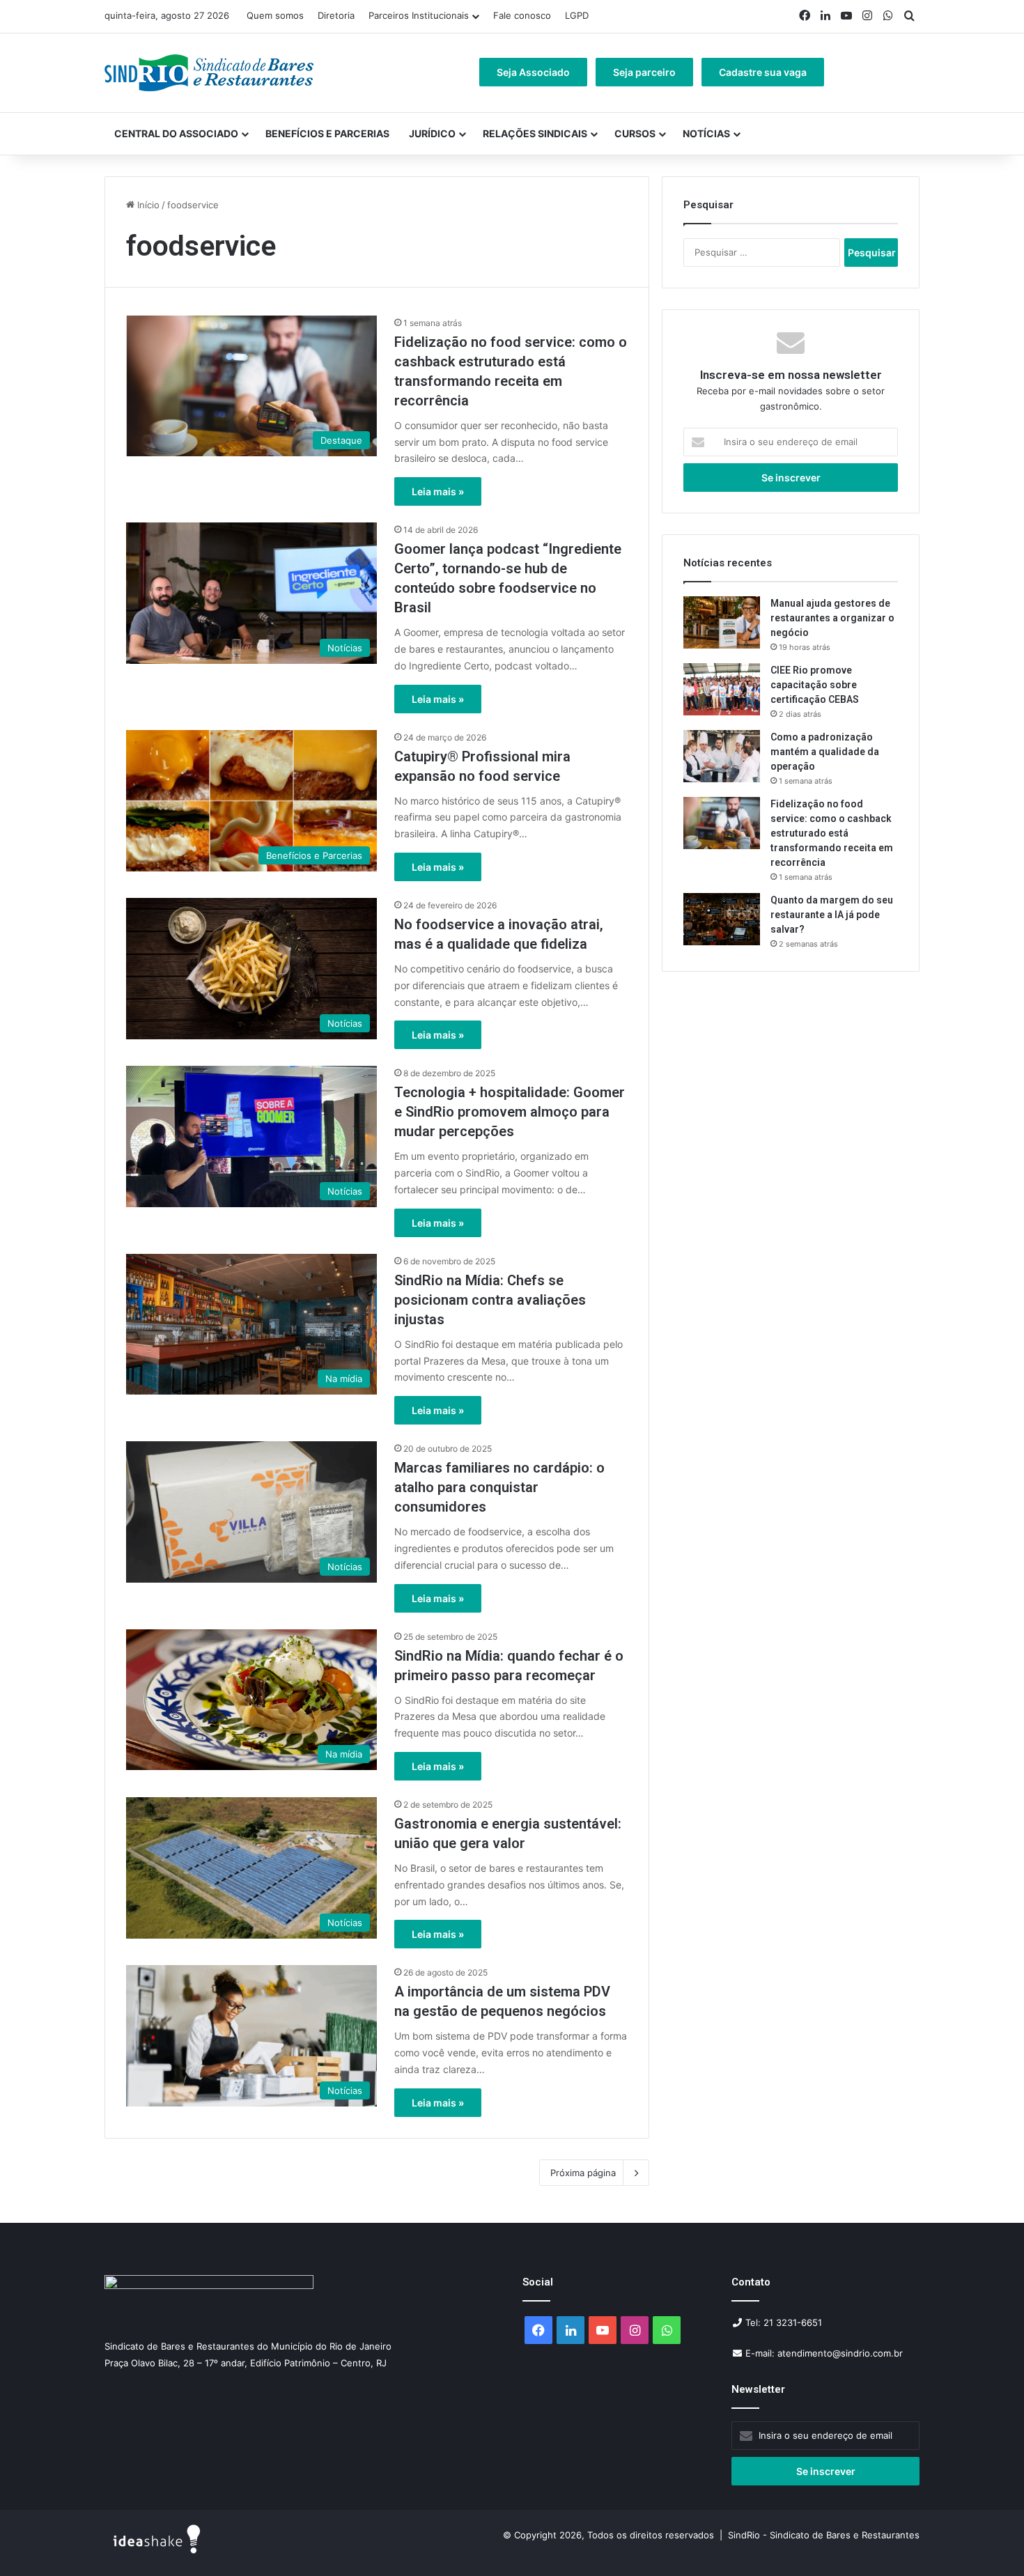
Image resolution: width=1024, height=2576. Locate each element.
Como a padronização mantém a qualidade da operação (825, 752)
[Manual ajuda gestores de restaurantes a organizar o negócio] (722, 622)
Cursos (635, 133)
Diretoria (336, 15)
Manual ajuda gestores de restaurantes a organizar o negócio (832, 618)
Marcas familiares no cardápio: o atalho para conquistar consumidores (499, 1487)
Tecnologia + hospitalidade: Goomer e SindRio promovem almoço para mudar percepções (510, 1112)
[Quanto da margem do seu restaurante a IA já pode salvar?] (722, 919)
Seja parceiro (644, 72)
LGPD (577, 15)
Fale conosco (522, 15)
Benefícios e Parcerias (327, 133)
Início (147, 205)
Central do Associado (176, 133)
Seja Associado (533, 72)
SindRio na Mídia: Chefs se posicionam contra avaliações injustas (490, 1300)
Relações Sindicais (535, 133)
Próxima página (583, 2173)
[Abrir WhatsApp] (989, 2541)
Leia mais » (438, 491)
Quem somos (275, 15)
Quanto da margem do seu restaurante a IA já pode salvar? (832, 915)
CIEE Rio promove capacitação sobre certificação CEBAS (815, 685)
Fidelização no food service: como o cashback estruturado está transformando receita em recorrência (832, 833)
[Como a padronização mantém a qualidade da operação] (722, 756)
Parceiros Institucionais (419, 15)
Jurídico (432, 133)
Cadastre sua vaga (763, 72)
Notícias (706, 133)
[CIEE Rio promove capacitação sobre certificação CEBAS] (722, 689)
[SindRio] (209, 73)
